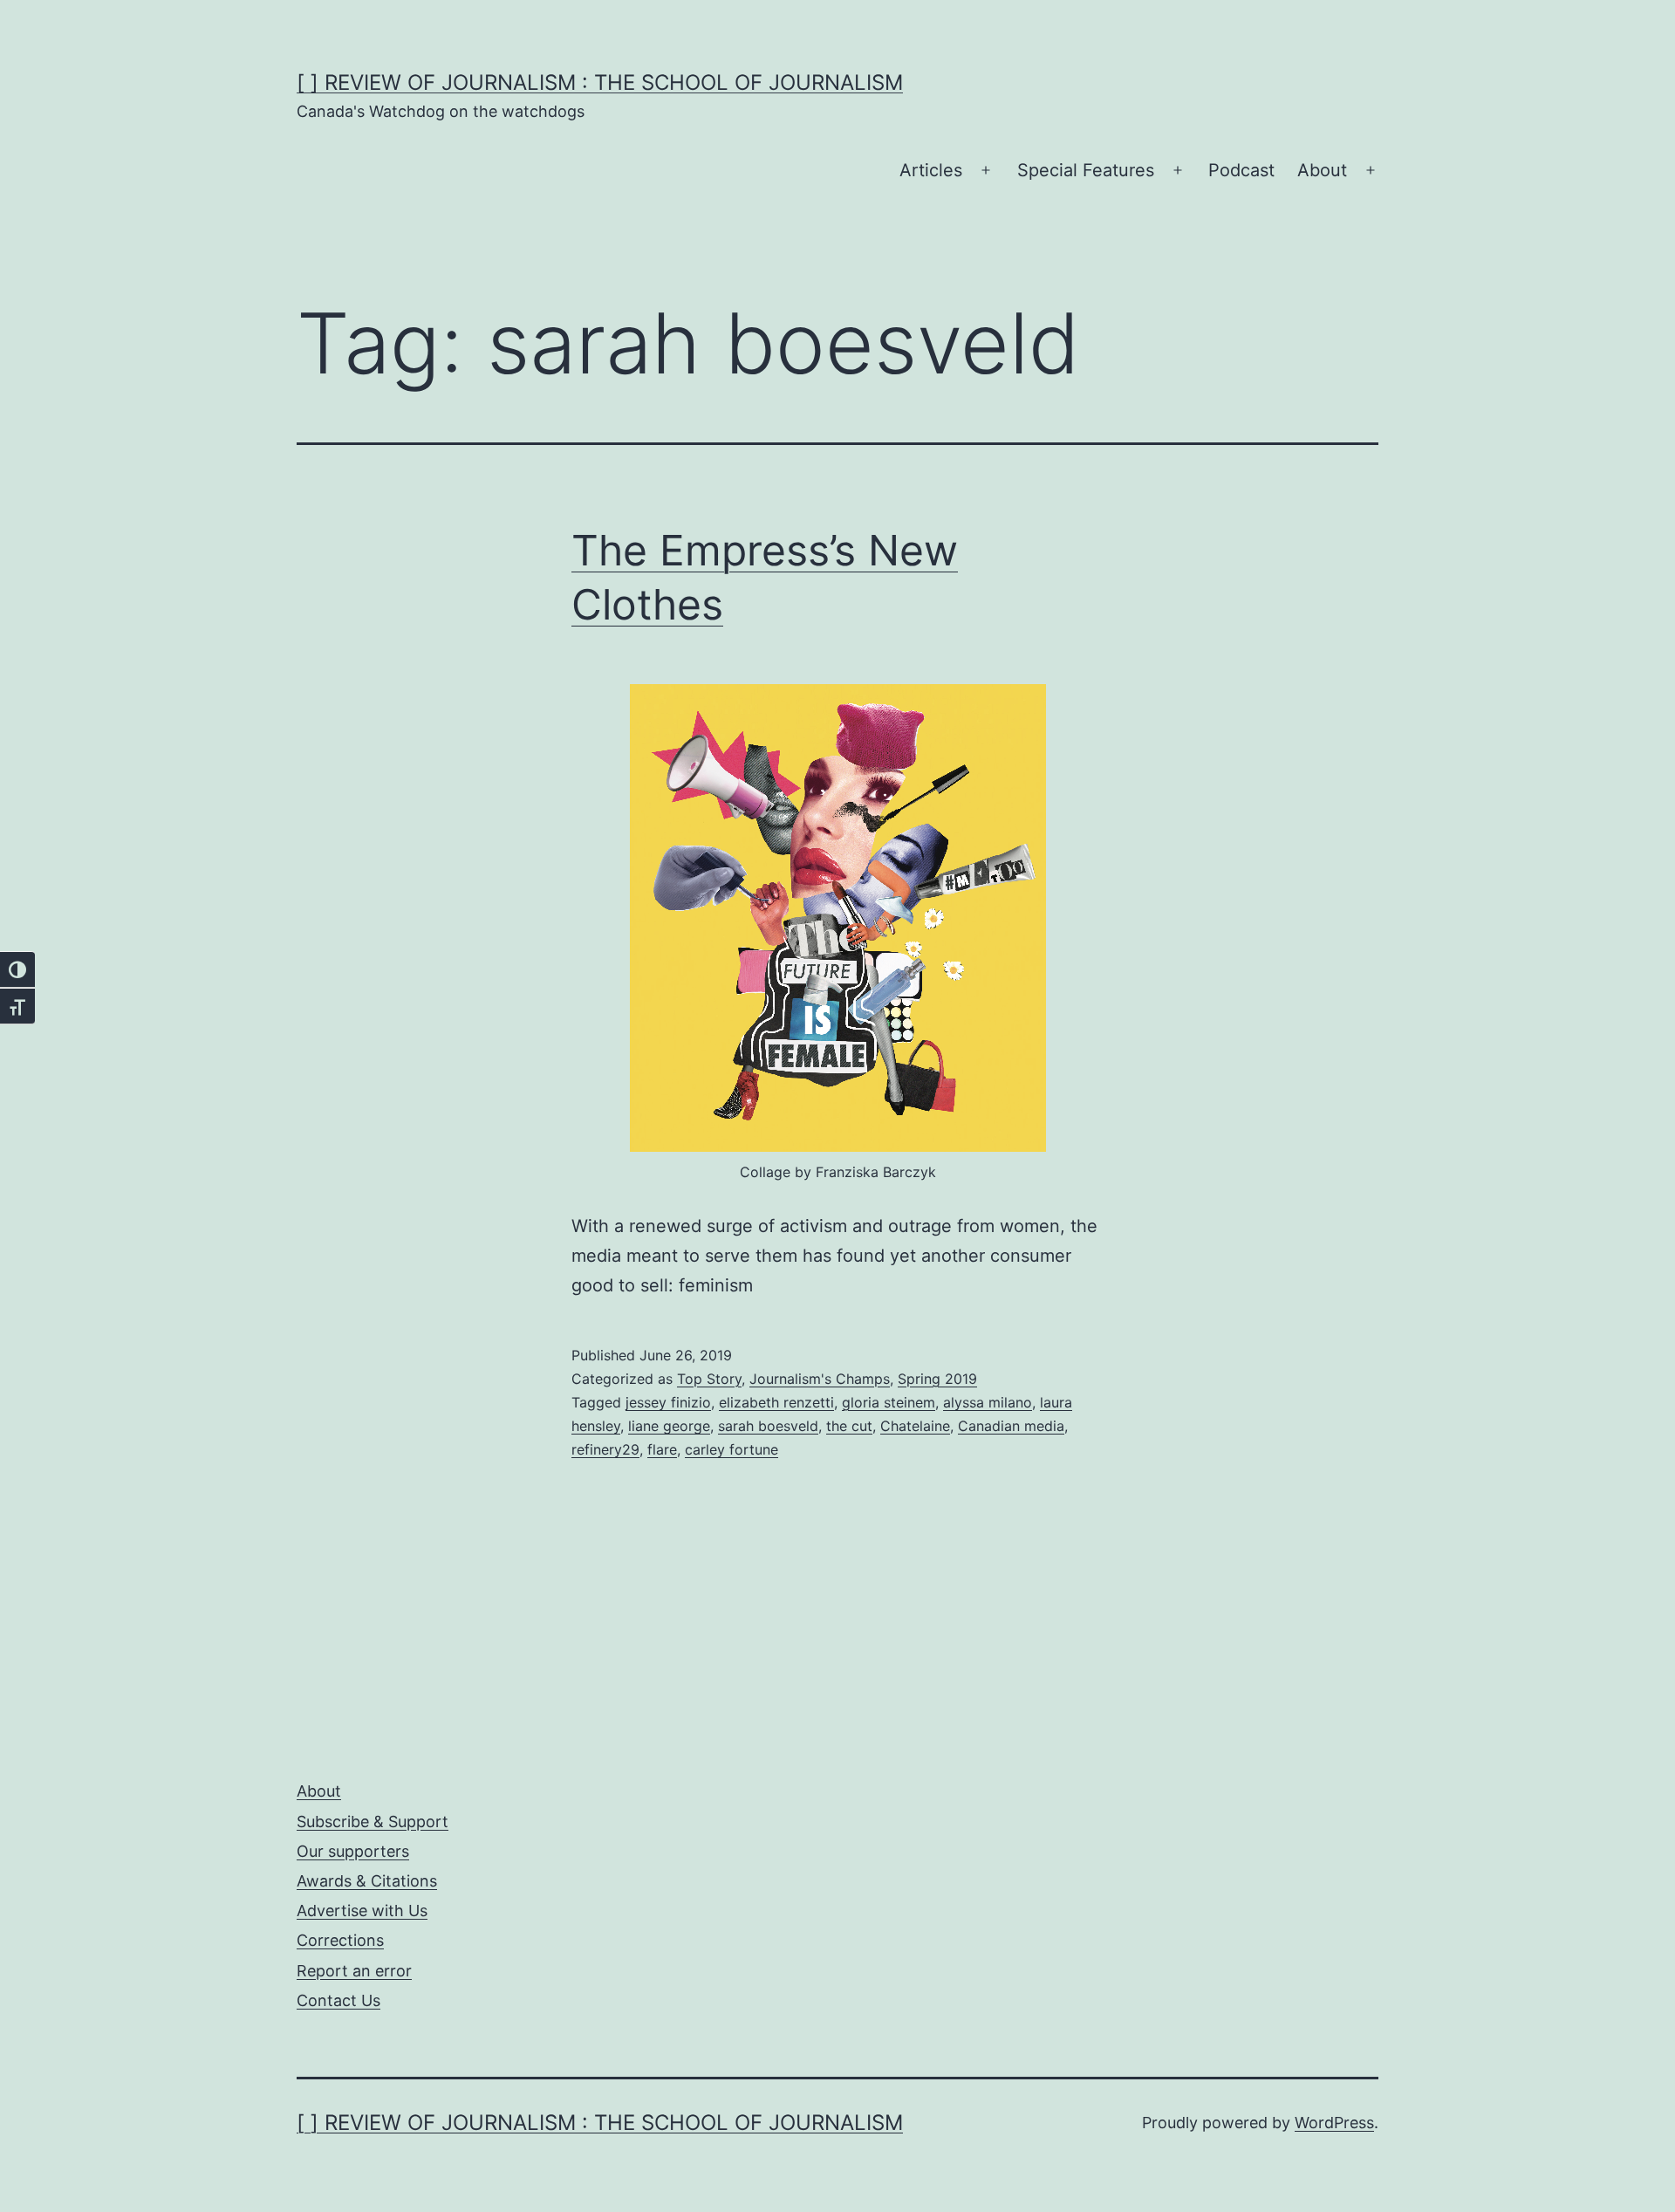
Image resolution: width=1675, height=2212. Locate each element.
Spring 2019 (937, 1379)
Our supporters (353, 1851)
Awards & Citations (367, 1881)
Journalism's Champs (820, 1379)
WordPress (1334, 2123)
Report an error (354, 1971)
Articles (931, 170)
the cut (849, 1426)
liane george (669, 1426)
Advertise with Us (362, 1911)
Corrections (340, 1940)
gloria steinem (889, 1402)
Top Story (709, 1379)
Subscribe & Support (373, 1822)
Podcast (1241, 170)
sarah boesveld (768, 1426)
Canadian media (1011, 1426)
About (1322, 170)
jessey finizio (668, 1402)
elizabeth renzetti (776, 1402)
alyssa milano (988, 1402)
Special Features (1086, 170)
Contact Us (338, 2000)
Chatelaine (915, 1426)
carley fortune (732, 1449)
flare (662, 1449)
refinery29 (605, 1449)
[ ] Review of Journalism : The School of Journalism (600, 82)
